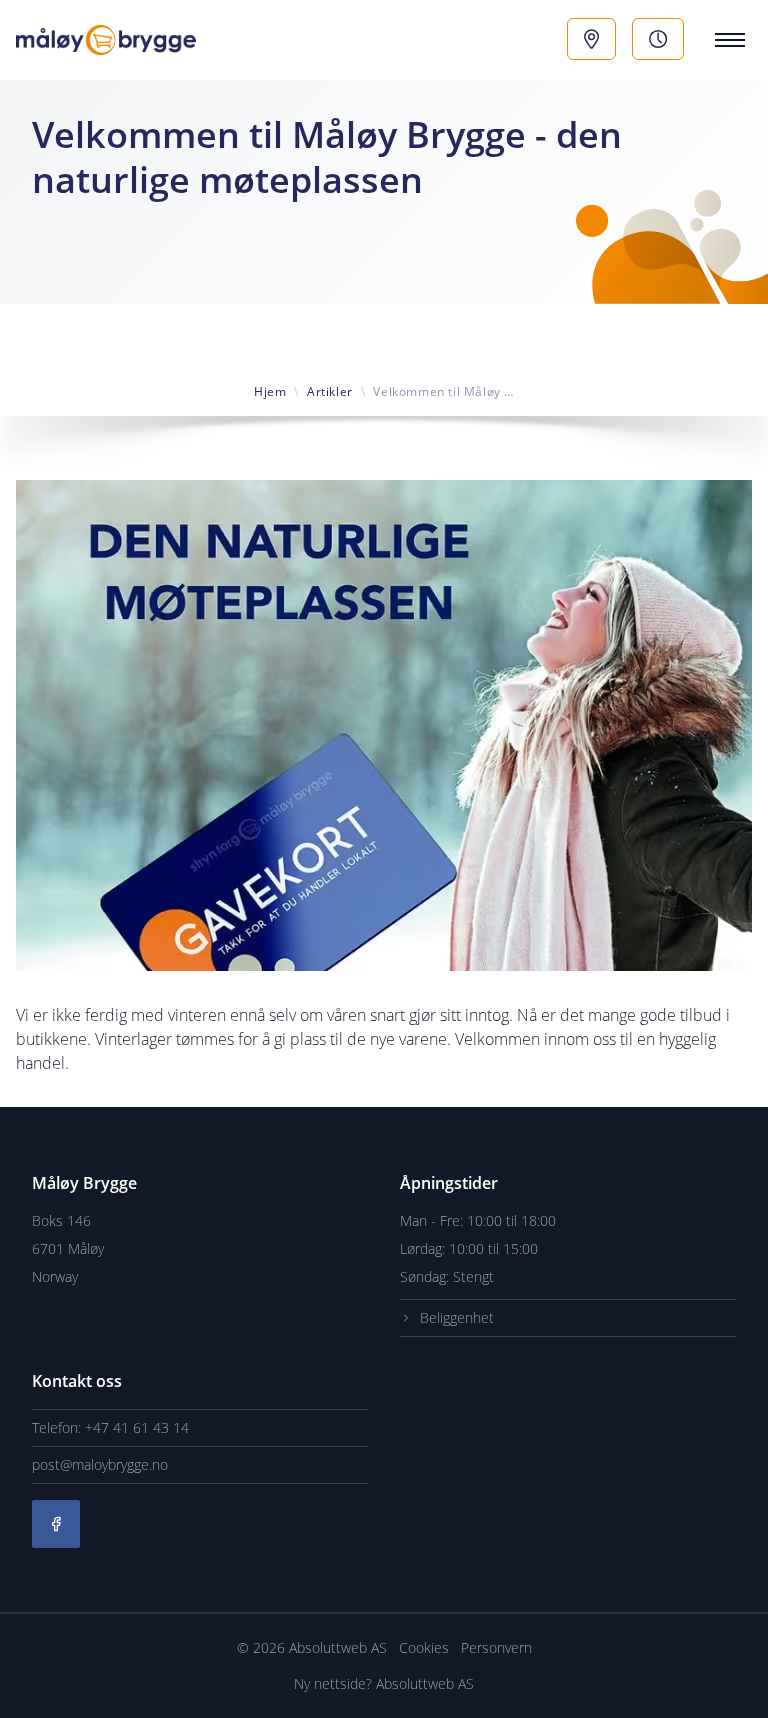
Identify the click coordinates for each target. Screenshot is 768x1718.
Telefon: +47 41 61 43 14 (110, 1427)
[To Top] (736, 1686)
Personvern (496, 1647)
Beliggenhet (457, 1317)
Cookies (426, 1647)
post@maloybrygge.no (100, 1464)
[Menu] (726, 40)
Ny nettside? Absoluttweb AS (384, 1683)
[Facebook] (56, 1524)
